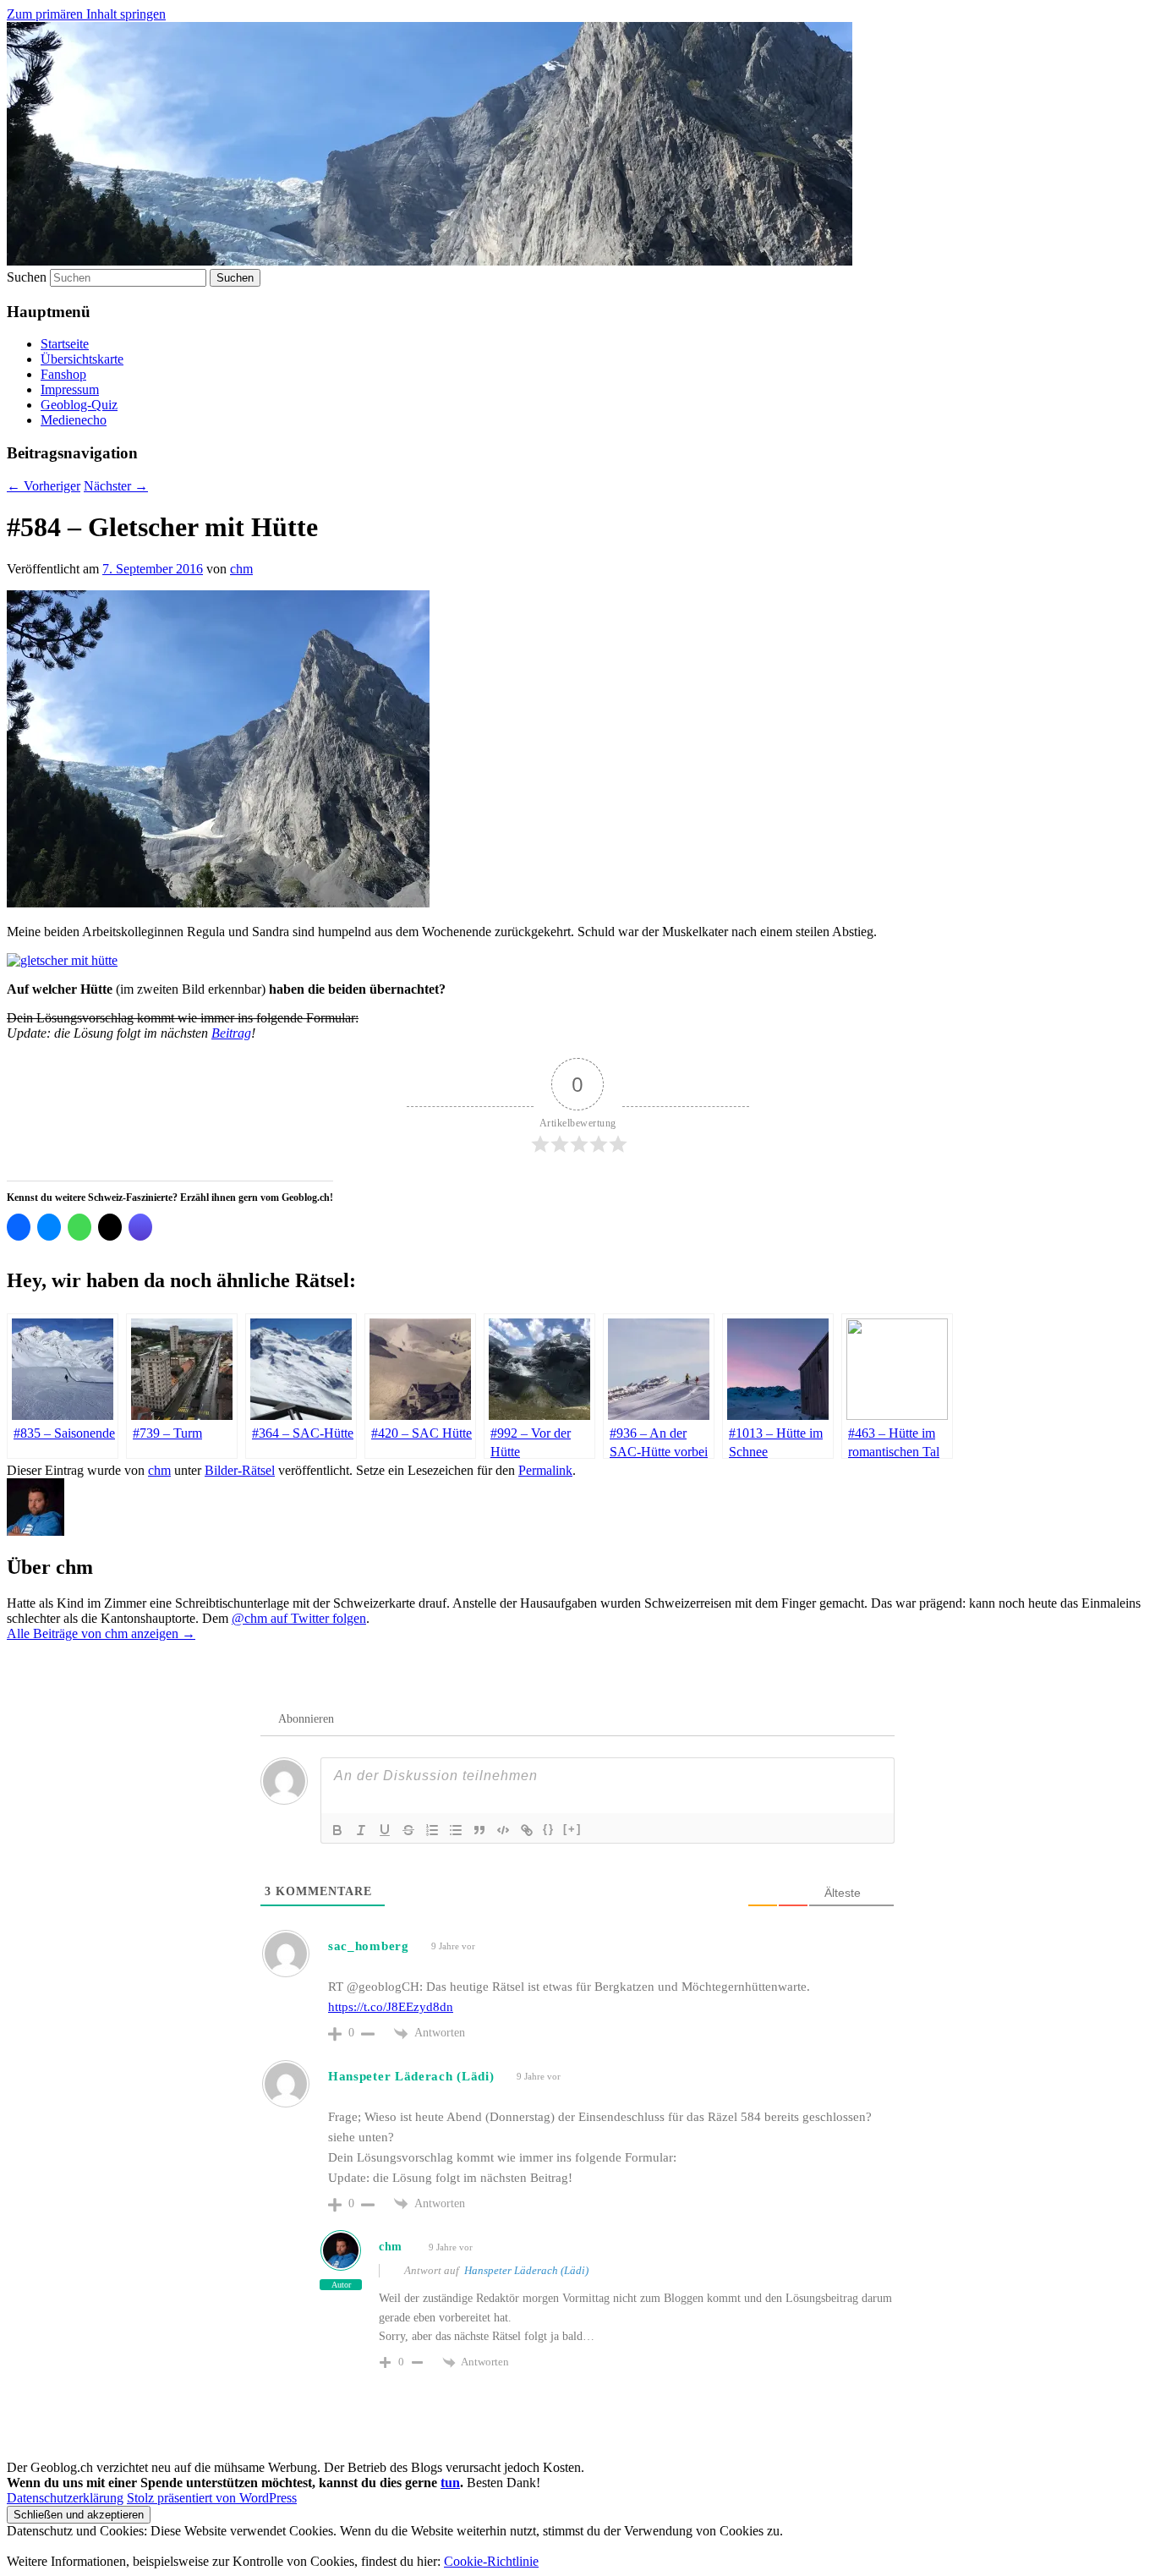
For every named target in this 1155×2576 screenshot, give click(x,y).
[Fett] (337, 1830)
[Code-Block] (503, 1830)
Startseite (65, 344)
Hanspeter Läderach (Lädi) (526, 2270)
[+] (572, 1829)
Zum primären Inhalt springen (86, 14)
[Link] (527, 1830)
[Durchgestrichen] (408, 1830)
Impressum (70, 389)
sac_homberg (369, 1946)
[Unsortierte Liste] (456, 1830)
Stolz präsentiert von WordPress (212, 2498)
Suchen (27, 277)
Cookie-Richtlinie (491, 2561)
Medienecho (74, 420)
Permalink (545, 1470)
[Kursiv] (361, 1830)
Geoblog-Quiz (79, 405)
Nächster (116, 486)
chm (241, 569)
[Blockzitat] (479, 1830)
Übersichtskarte (82, 359)
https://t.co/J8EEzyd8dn (391, 2007)
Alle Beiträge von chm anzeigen (101, 1633)
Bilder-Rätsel (240, 1470)
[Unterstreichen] (385, 1830)
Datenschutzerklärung (65, 2498)
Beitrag (231, 1033)
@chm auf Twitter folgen (299, 1618)
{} (549, 1829)
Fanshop (63, 374)
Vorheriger (44, 486)
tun (450, 2483)
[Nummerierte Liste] (432, 1830)
